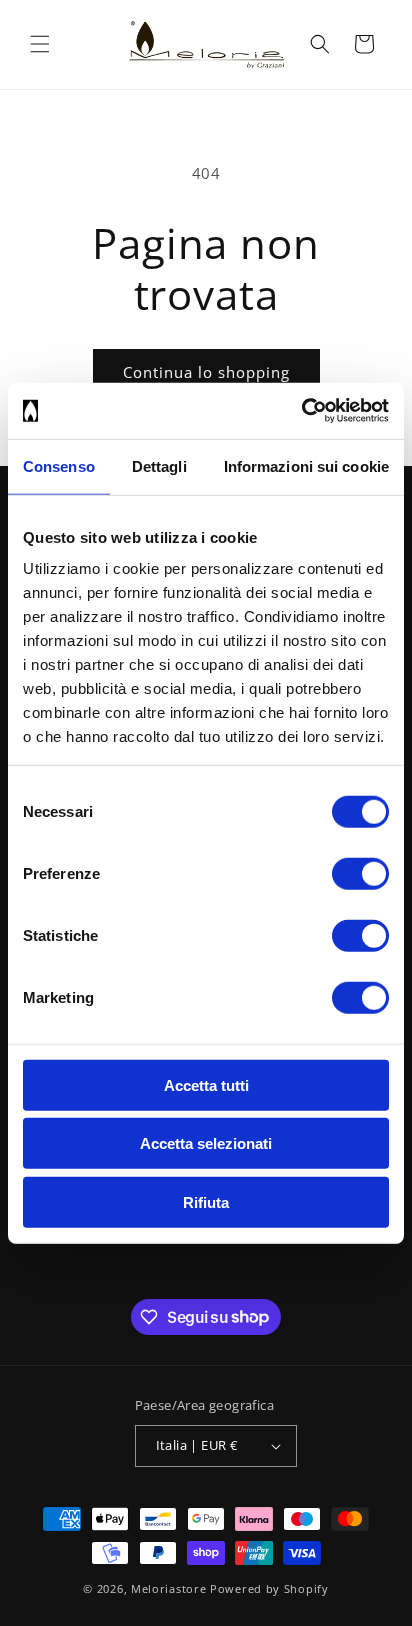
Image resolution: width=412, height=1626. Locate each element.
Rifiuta (206, 1201)
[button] (40, 44)
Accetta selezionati (206, 1143)
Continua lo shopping (206, 372)
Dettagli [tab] (159, 465)
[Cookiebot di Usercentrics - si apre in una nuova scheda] (301, 411)
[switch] (360, 873)
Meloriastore (168, 1588)
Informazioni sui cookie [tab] (306, 465)
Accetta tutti (206, 1084)
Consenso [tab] (59, 465)
